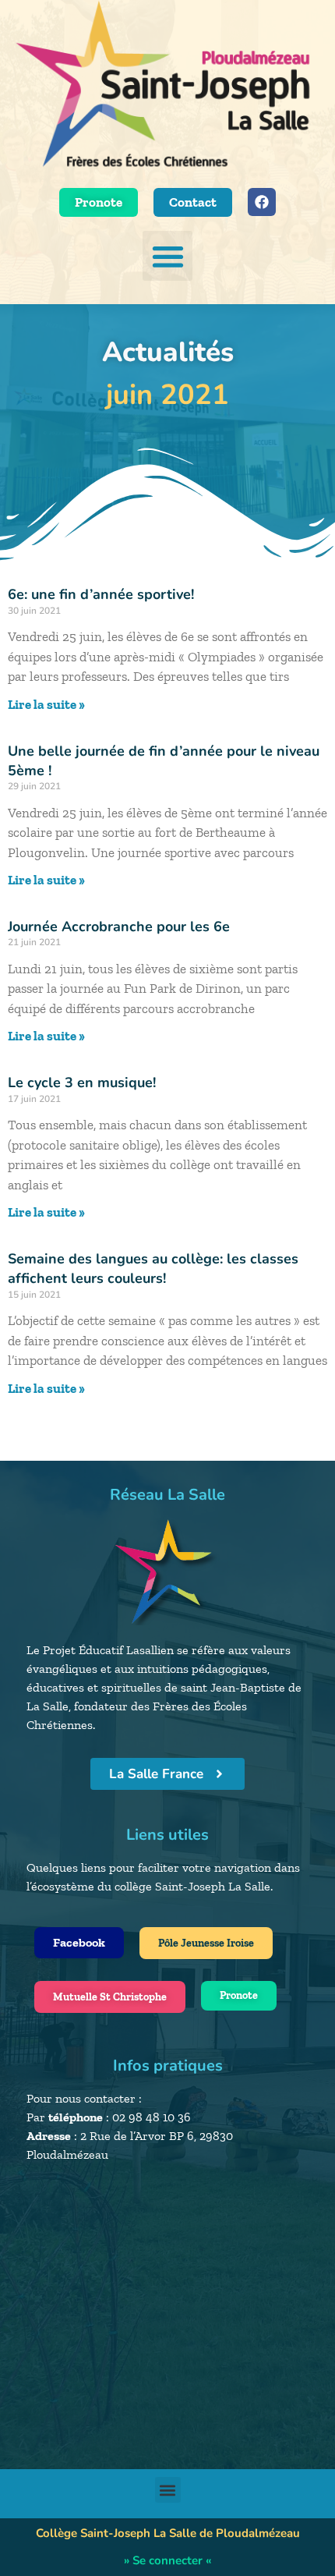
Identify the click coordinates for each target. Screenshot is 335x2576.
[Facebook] (262, 202)
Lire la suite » (46, 704)
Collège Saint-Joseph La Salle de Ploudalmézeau (168, 2533)
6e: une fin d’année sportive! (101, 594)
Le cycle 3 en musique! (82, 1082)
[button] (168, 256)
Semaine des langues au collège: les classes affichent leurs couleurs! (153, 1269)
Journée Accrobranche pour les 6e (119, 927)
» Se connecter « (167, 2560)
